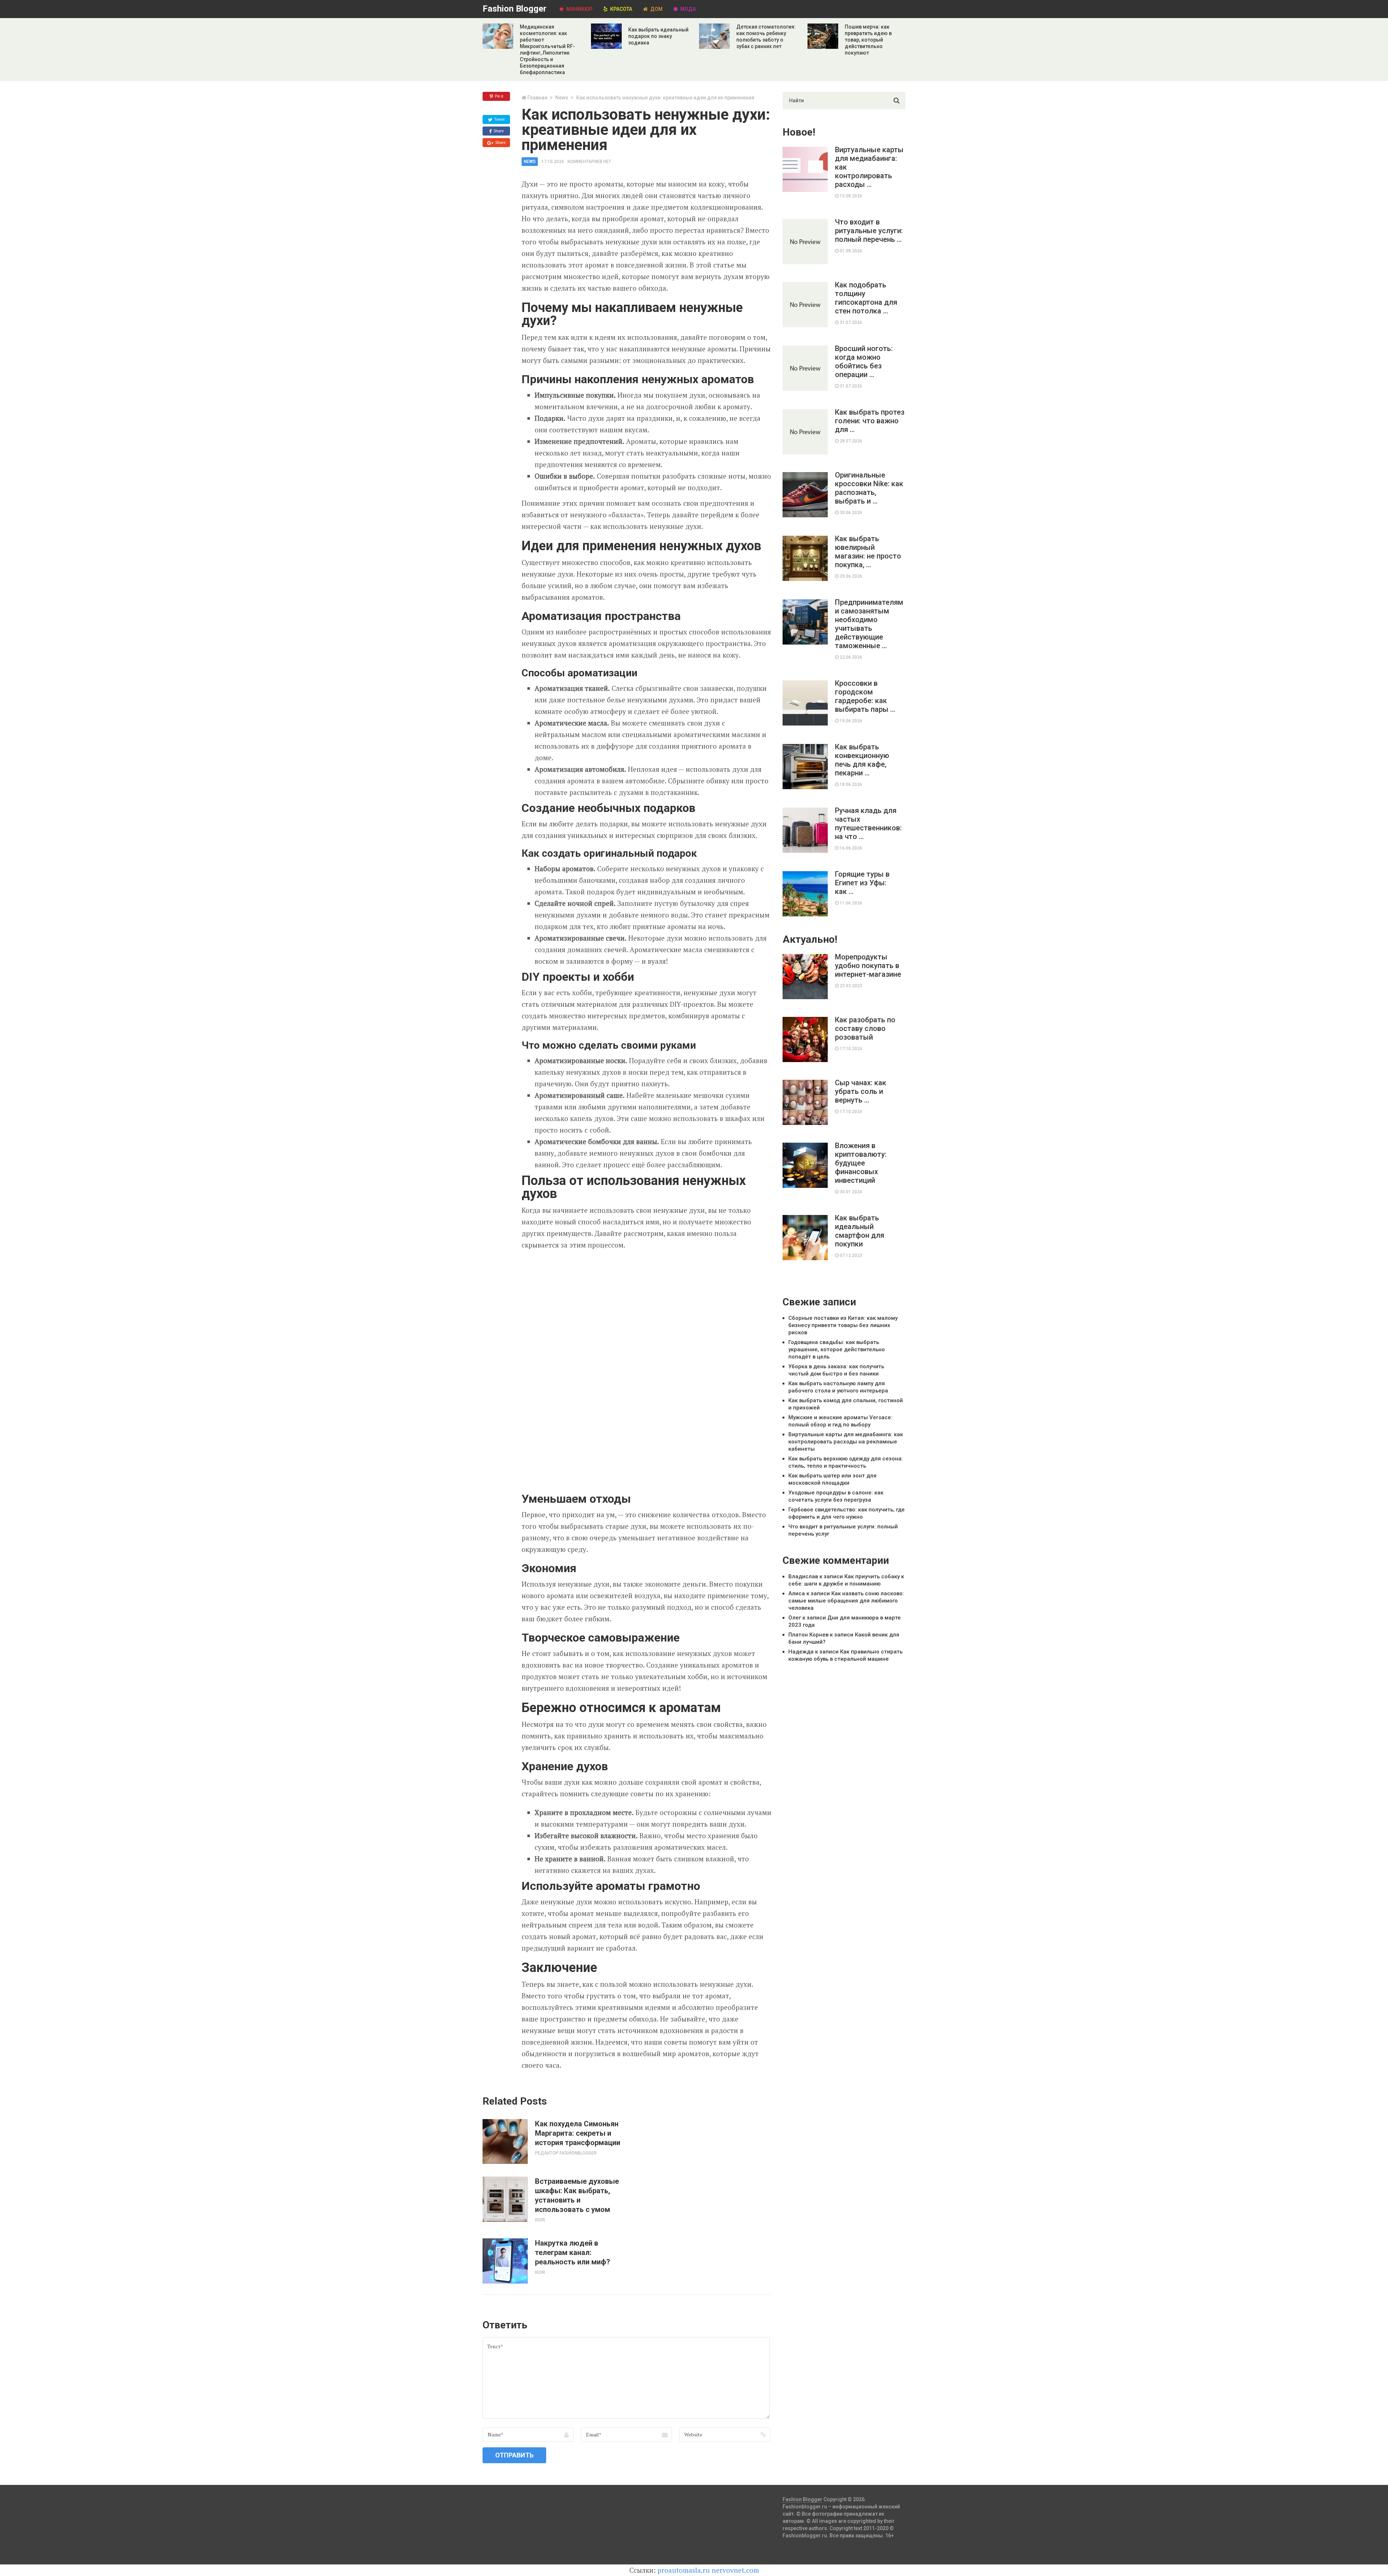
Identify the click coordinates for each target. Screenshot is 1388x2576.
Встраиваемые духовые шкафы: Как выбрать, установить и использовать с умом (577, 2195)
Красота (621, 9)
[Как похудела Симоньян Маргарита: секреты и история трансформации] (505, 2141)
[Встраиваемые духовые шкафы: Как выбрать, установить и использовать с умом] (505, 2199)
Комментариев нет (589, 162)
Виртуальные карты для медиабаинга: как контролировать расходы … (869, 167)
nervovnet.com (735, 2570)
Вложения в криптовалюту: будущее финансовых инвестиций (861, 1163)
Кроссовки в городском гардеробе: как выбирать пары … (865, 696)
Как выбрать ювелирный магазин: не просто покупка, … (868, 552)
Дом (656, 9)
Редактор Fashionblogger (566, 2153)
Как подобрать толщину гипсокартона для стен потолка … (866, 298)
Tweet (499, 119)
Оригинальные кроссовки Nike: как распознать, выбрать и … (869, 488)
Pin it (498, 96)
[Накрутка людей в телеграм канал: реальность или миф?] (505, 2261)
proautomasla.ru (684, 2570)
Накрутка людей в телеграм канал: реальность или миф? (573, 2252)
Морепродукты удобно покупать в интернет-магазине (868, 966)
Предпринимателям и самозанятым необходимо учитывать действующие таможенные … (869, 624)
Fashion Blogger (515, 9)
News (562, 98)
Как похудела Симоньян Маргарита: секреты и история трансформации (578, 2133)
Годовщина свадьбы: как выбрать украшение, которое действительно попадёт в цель (837, 1349)
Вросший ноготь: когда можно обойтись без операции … (864, 361)
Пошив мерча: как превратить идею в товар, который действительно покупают (868, 40)
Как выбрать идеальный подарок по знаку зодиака (658, 36)
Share (498, 131)
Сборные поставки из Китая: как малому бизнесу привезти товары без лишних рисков (843, 1325)
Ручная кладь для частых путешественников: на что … (868, 823)
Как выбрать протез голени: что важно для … (870, 421)
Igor (540, 2220)
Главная (537, 98)
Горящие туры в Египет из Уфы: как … (862, 883)
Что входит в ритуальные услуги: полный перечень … (869, 231)
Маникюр (579, 9)
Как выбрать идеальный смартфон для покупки (860, 1231)
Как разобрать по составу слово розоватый (865, 1028)
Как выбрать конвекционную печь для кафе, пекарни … (862, 760)
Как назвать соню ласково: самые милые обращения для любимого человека (846, 1601)
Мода (687, 9)
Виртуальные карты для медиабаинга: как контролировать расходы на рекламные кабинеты (846, 1442)
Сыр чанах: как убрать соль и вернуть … (861, 1091)
